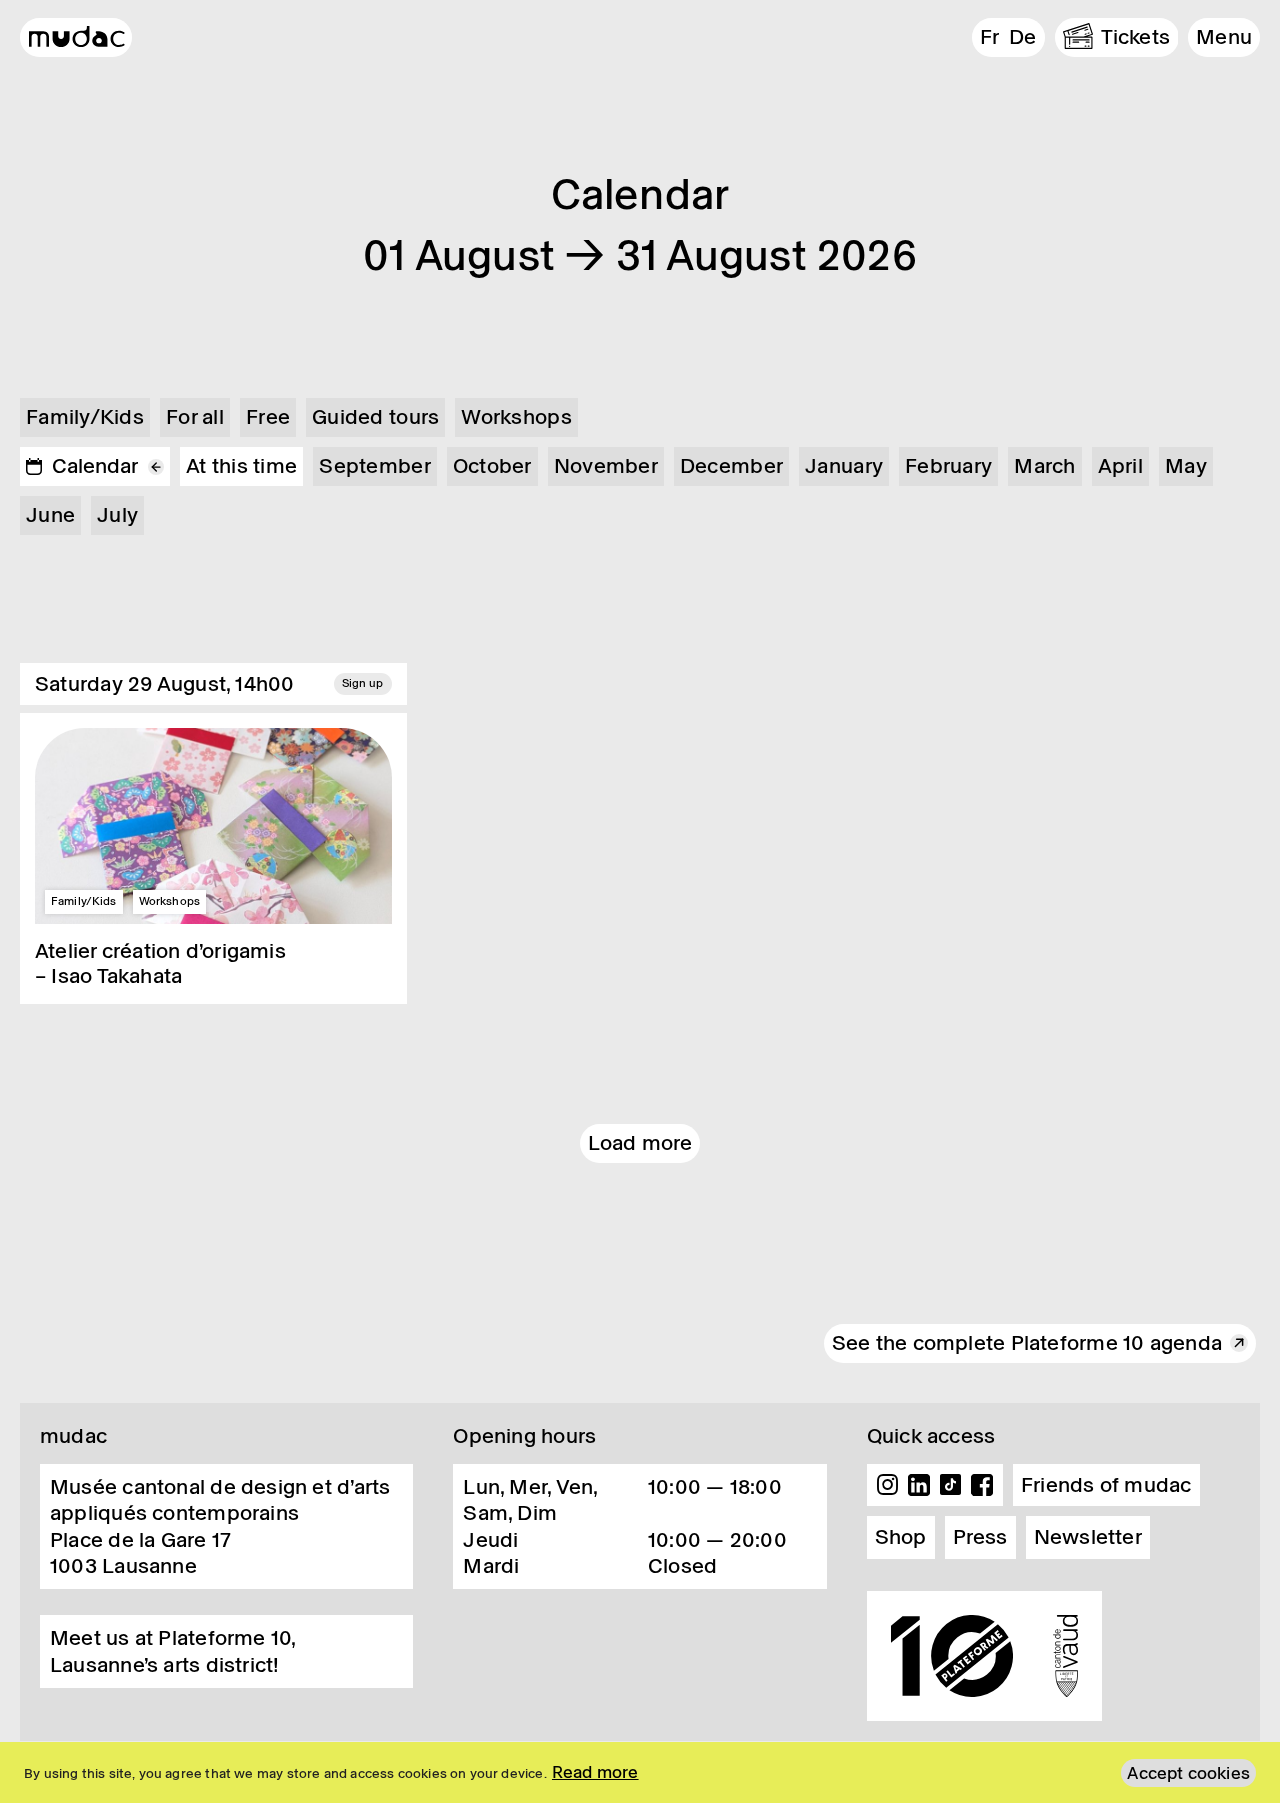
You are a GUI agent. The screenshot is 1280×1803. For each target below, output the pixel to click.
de (1022, 37)
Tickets (1136, 37)
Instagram (888, 1485)
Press (980, 1537)
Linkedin (919, 1485)
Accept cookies (1188, 1773)
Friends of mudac (1106, 1485)
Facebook (982, 1485)
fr (989, 37)
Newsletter (1088, 1537)
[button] (1224, 37)
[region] (640, 1772)
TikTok (951, 1485)
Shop (901, 1537)
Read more (595, 1772)
